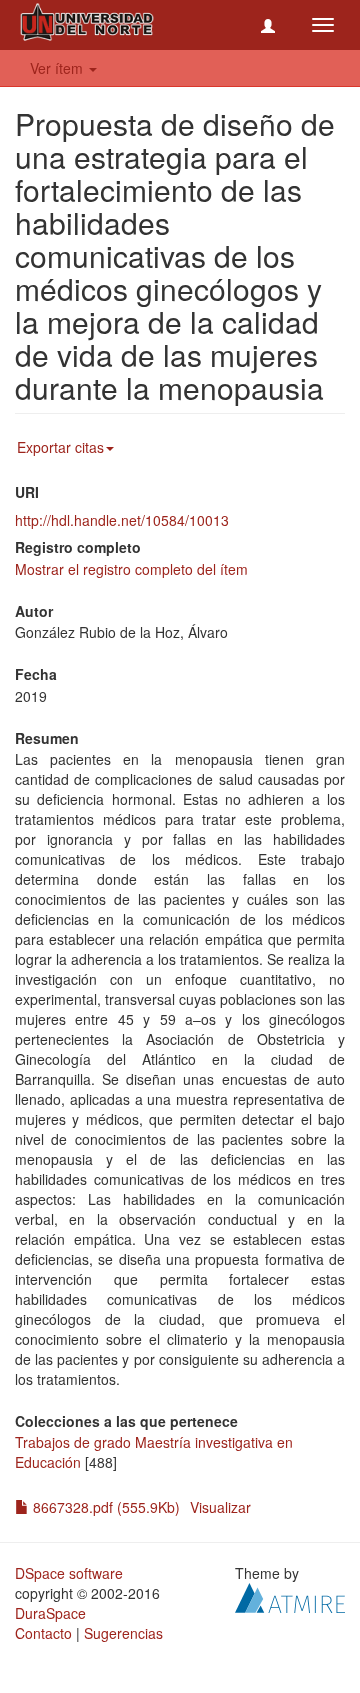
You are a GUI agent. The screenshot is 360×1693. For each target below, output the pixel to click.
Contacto (43, 1633)
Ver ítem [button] (58, 68)
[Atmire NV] (290, 1596)
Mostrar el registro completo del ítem (131, 569)
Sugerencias (123, 1633)
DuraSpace (50, 1613)
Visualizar (220, 1507)
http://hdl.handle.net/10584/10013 (122, 520)
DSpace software (69, 1573)
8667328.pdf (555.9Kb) (104, 1507)
